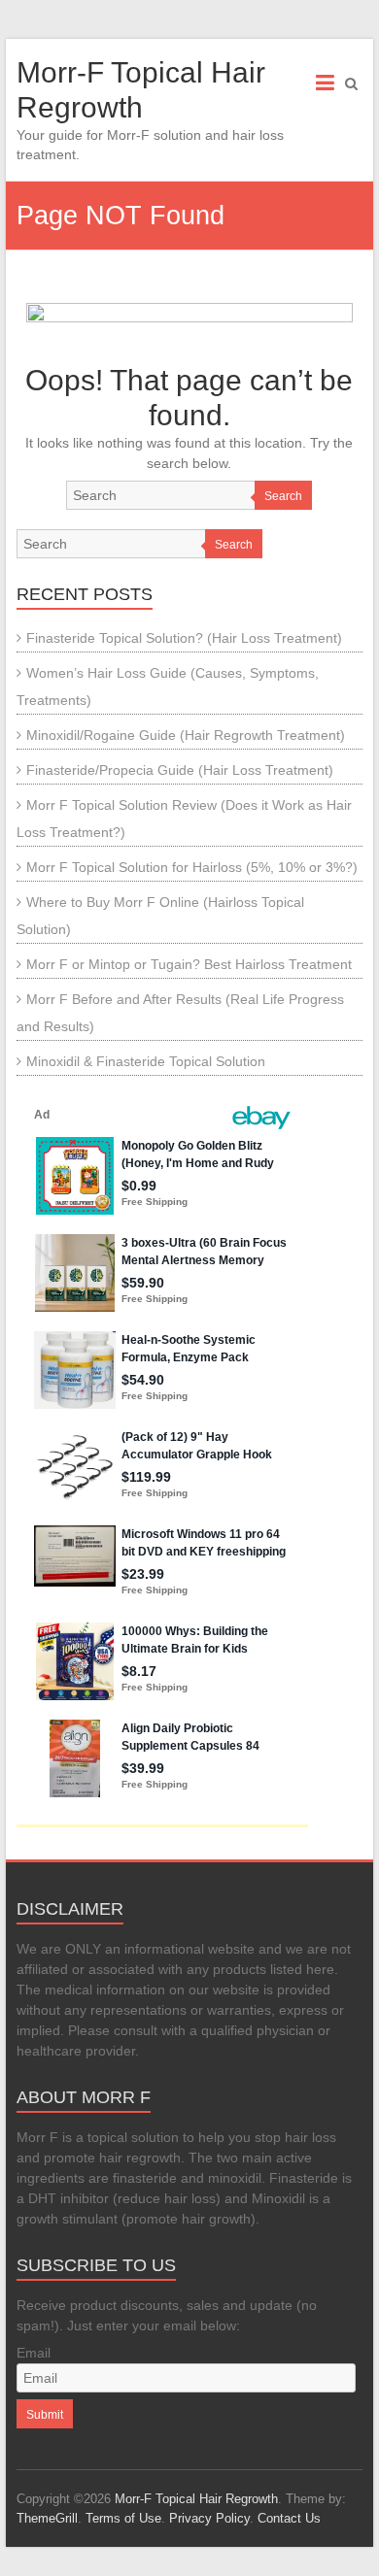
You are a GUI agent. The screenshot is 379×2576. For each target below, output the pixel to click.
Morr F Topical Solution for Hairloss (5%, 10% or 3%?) (192, 867)
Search (283, 496)
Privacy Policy (209, 2518)
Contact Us (289, 2518)
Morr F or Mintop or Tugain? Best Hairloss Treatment (189, 964)
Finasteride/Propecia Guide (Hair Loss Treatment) (180, 770)
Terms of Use (123, 2518)
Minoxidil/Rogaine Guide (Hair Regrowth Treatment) (186, 735)
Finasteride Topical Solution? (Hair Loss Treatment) (184, 638)
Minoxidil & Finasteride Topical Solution (146, 1061)
